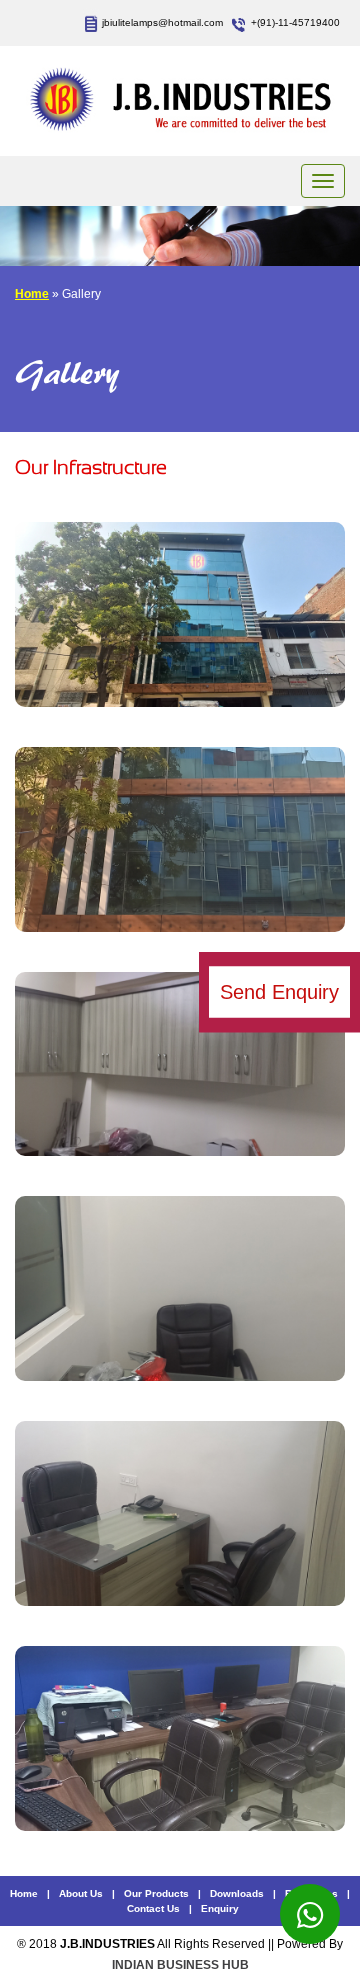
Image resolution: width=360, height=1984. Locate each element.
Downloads (237, 1893)
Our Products (156, 1893)
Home (32, 294)
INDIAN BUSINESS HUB (180, 1965)
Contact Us (153, 1908)
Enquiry (220, 1908)
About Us (81, 1893)
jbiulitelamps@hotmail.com (162, 22)
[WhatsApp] (310, 1914)
